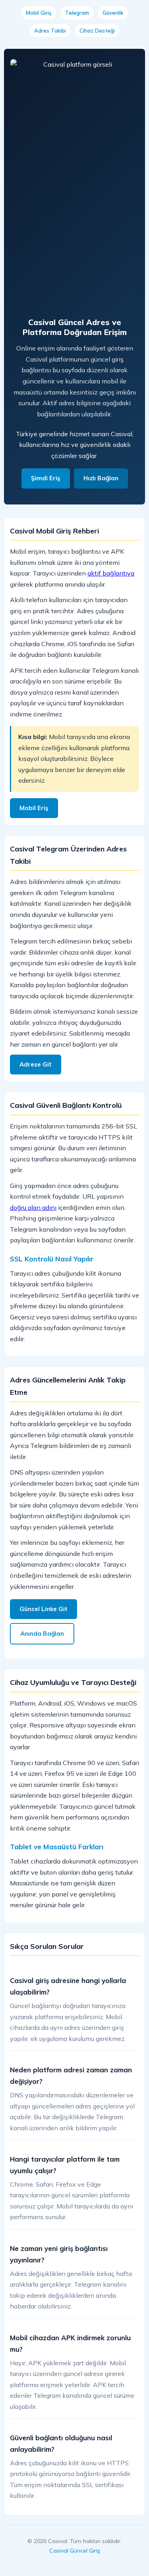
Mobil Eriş (34, 808)
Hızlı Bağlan (101, 478)
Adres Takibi (50, 31)
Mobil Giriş (39, 13)
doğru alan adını (33, 1207)
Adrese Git (36, 1064)
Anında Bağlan (42, 1634)
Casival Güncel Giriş (75, 2551)
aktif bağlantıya (111, 573)
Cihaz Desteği (97, 31)
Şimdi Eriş (46, 478)
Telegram (77, 13)
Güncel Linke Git (44, 1609)
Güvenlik (113, 13)
